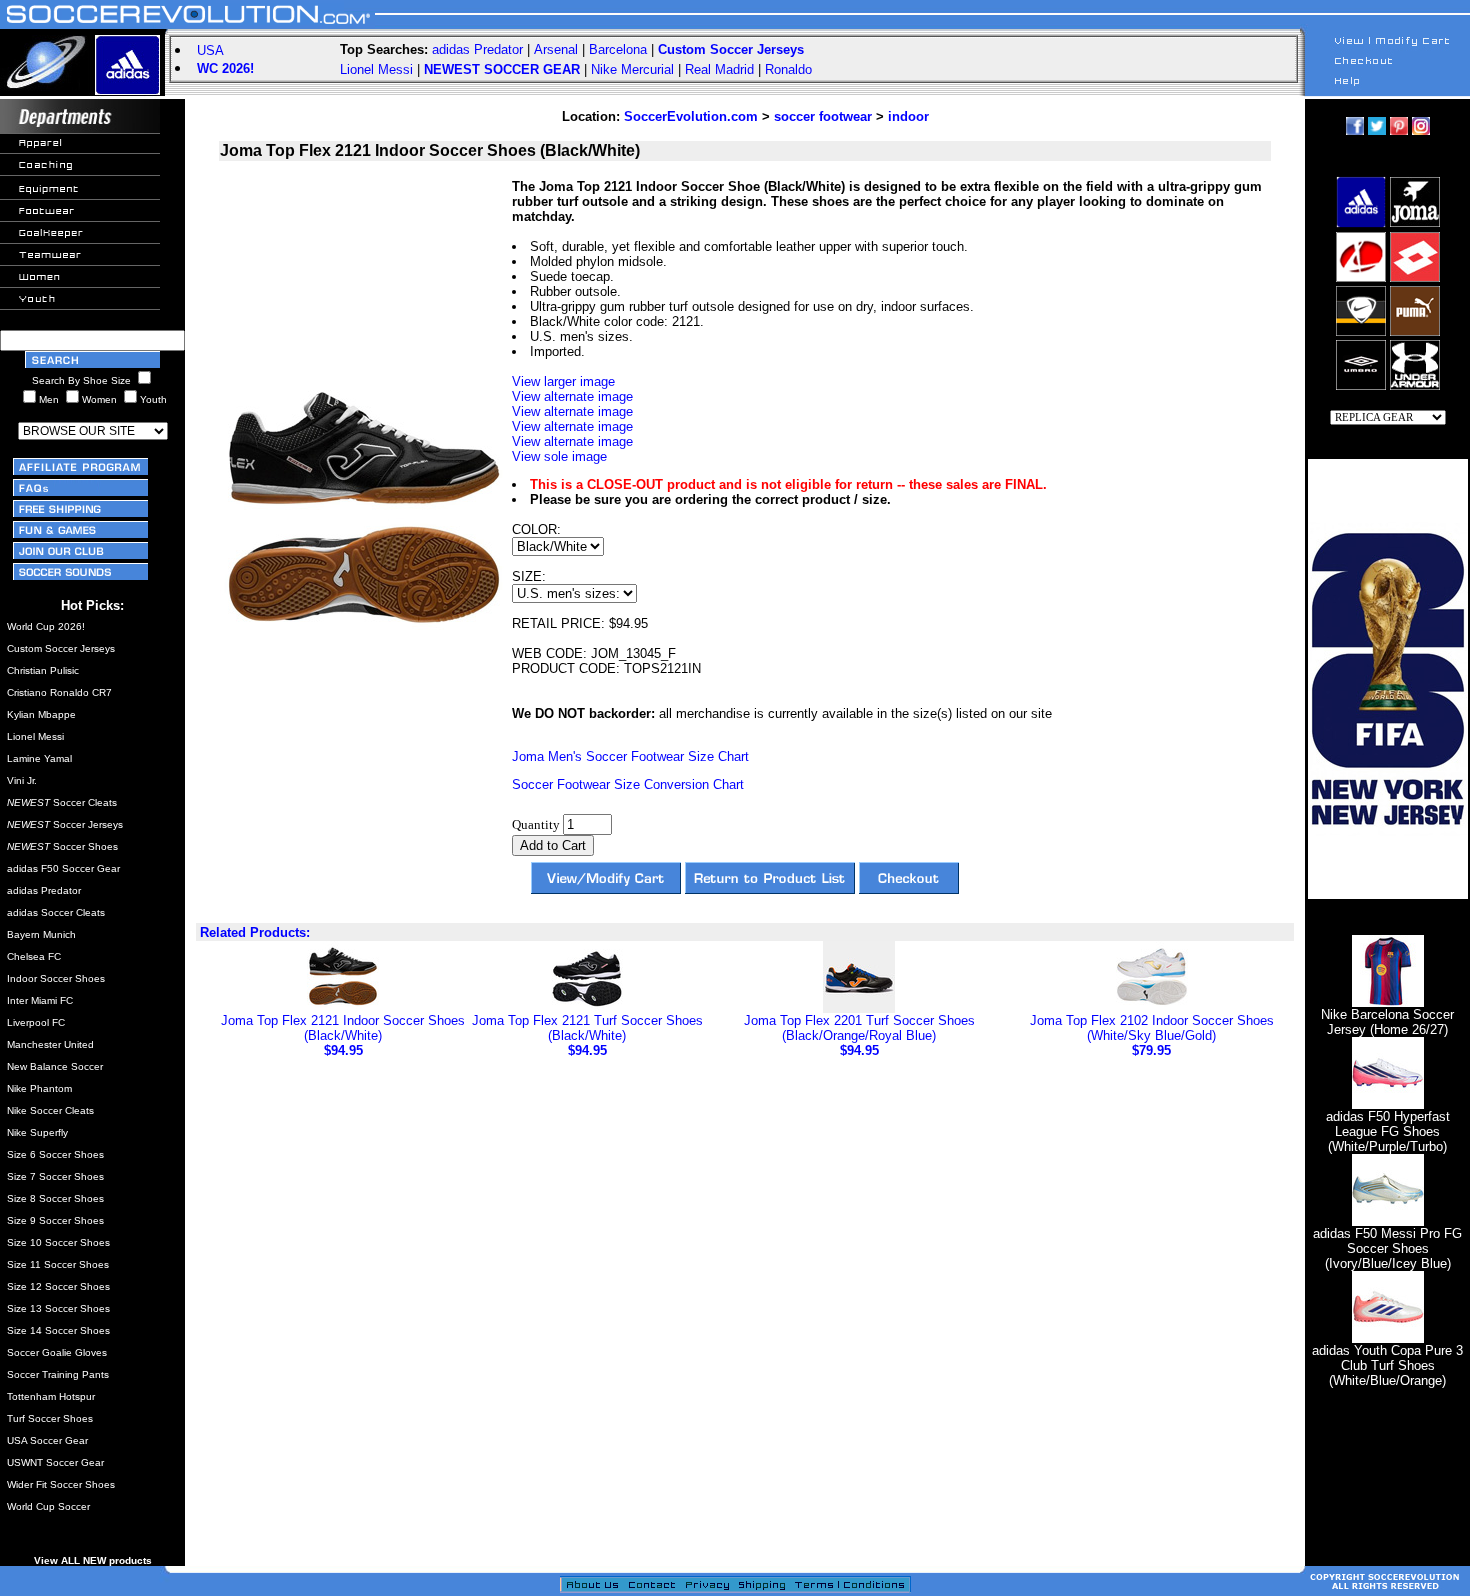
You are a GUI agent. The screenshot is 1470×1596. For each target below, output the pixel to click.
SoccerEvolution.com (691, 116)
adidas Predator (477, 49)
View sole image (559, 456)
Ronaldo (788, 69)
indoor (908, 116)
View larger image (563, 381)
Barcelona (618, 49)
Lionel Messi (376, 69)
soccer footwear (823, 116)
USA (210, 50)
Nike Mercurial (632, 69)
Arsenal (556, 49)
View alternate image (572, 396)
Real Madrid (719, 69)
